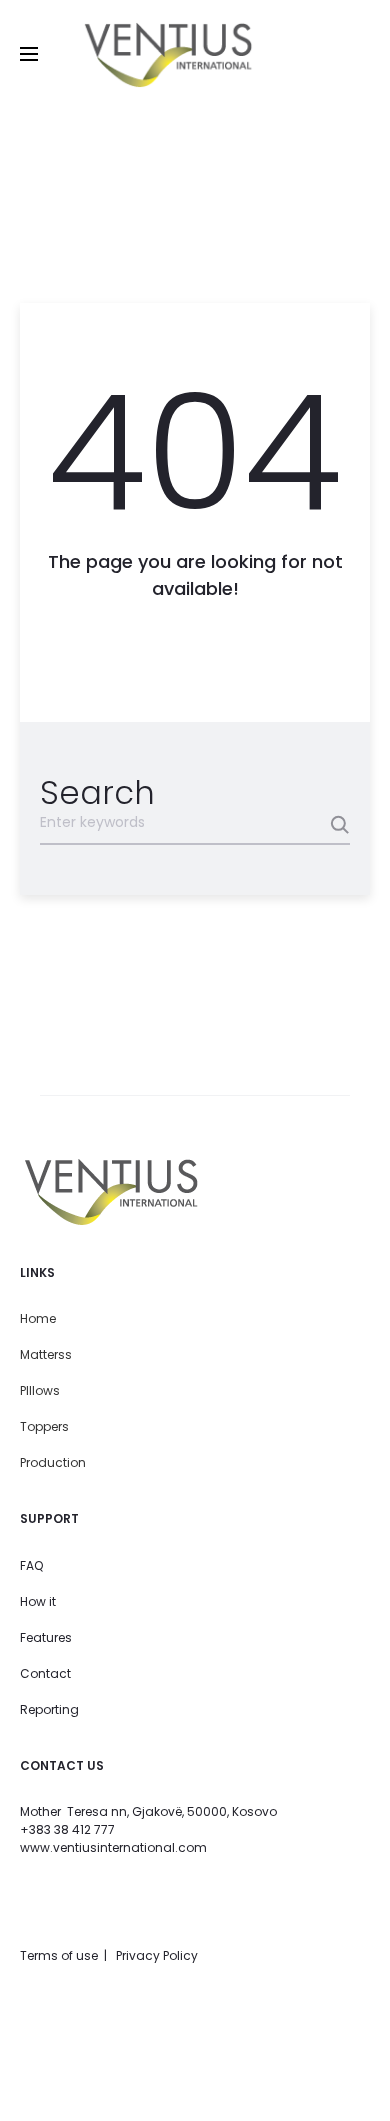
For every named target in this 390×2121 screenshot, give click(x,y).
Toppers (44, 1426)
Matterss (46, 1354)
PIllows (40, 1390)
